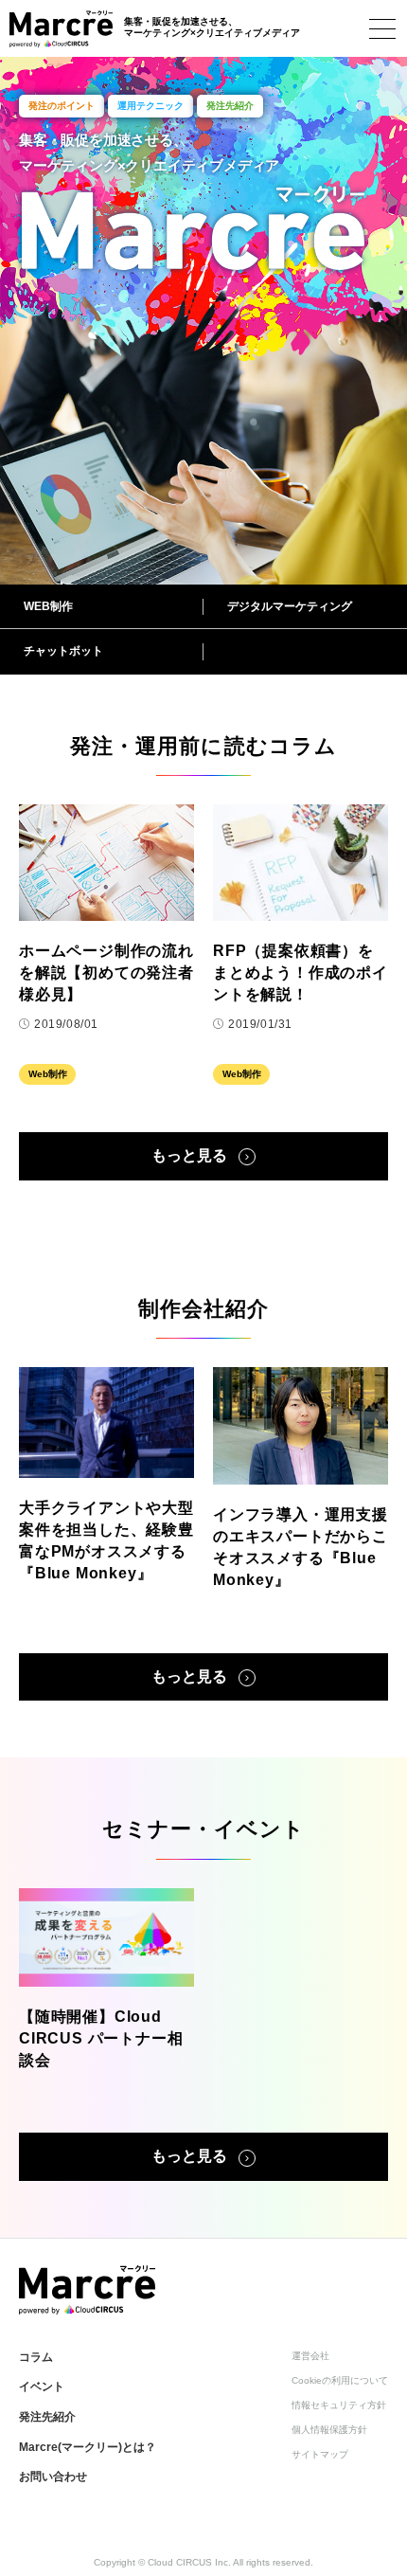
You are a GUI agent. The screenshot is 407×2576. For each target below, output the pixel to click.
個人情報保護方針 (329, 2430)
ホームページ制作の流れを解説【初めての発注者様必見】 (106, 973)
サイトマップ (320, 2454)
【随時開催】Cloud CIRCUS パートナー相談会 (101, 2038)
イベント (42, 2387)
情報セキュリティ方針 (339, 2405)
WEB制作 (48, 606)
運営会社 (310, 2356)
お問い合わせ (53, 2477)
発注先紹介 (47, 2417)
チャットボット (63, 651)
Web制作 (48, 1074)
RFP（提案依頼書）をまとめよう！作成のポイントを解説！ (301, 973)
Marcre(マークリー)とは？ (88, 2447)
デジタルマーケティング (290, 606)
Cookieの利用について (340, 2380)
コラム (36, 2357)
